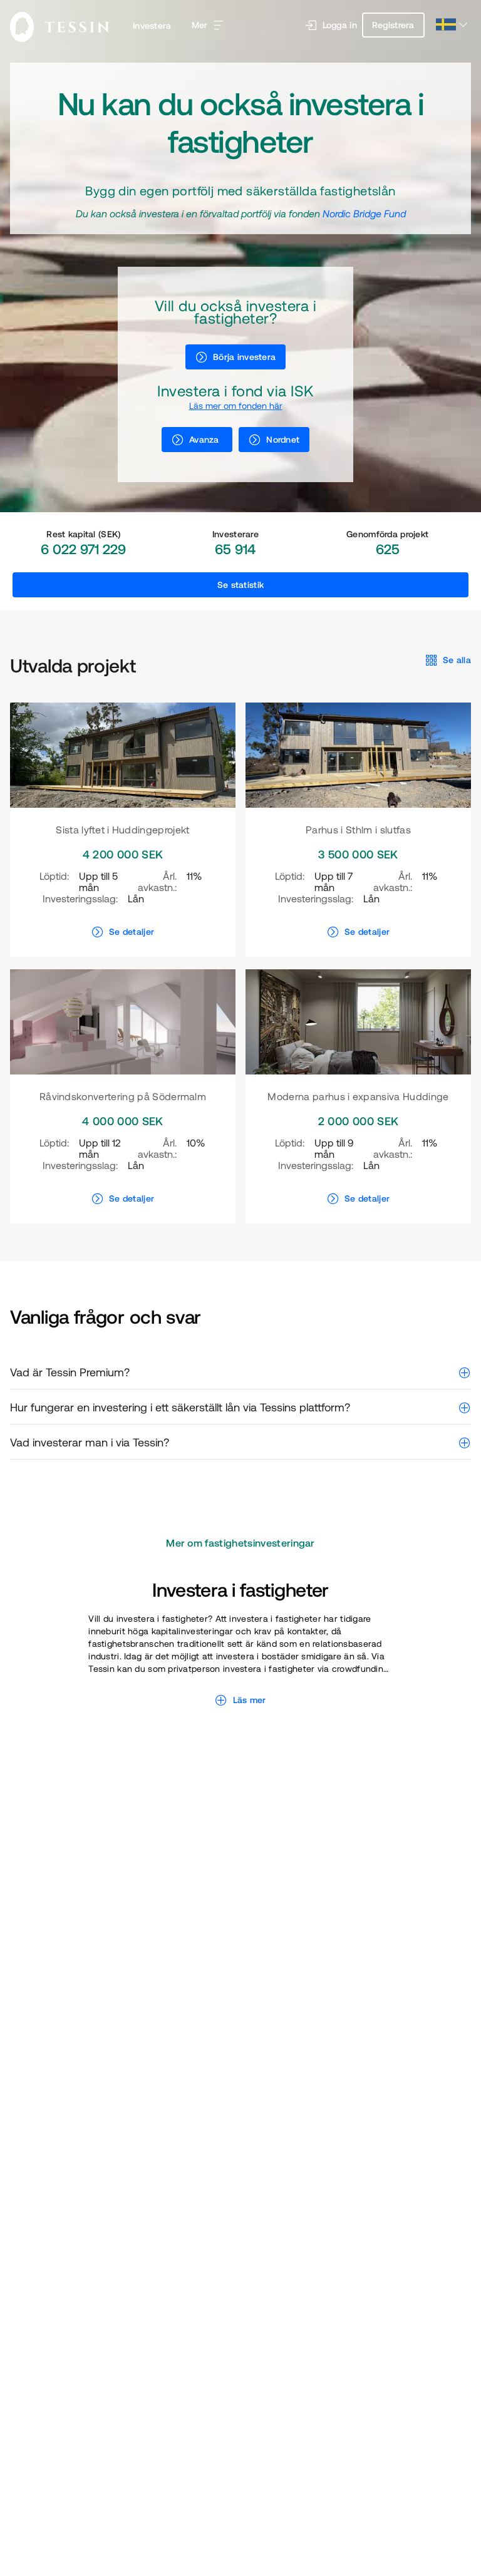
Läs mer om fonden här (236, 406)
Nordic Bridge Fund (364, 214)
